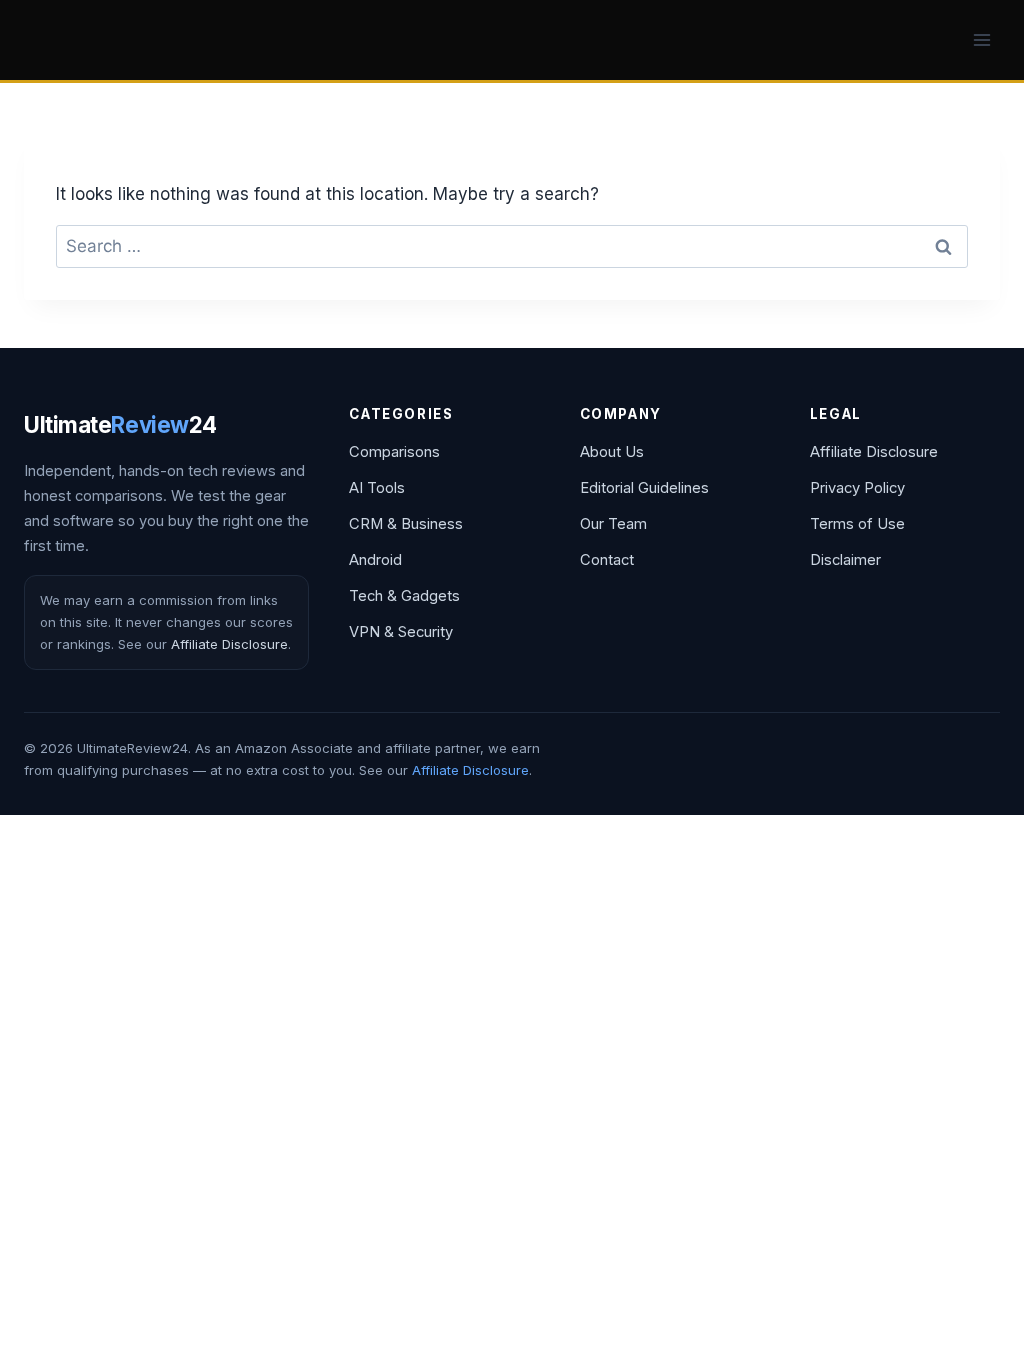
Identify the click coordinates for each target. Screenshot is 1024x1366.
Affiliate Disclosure (229, 644)
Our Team (613, 524)
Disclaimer (845, 560)
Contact (607, 560)
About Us (612, 452)
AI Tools (377, 488)
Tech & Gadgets (404, 596)
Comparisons (394, 452)
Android (375, 560)
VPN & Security (401, 632)
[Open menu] (981, 39)
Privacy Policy (857, 488)
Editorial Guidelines (644, 488)
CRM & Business (406, 524)
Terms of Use (857, 524)
